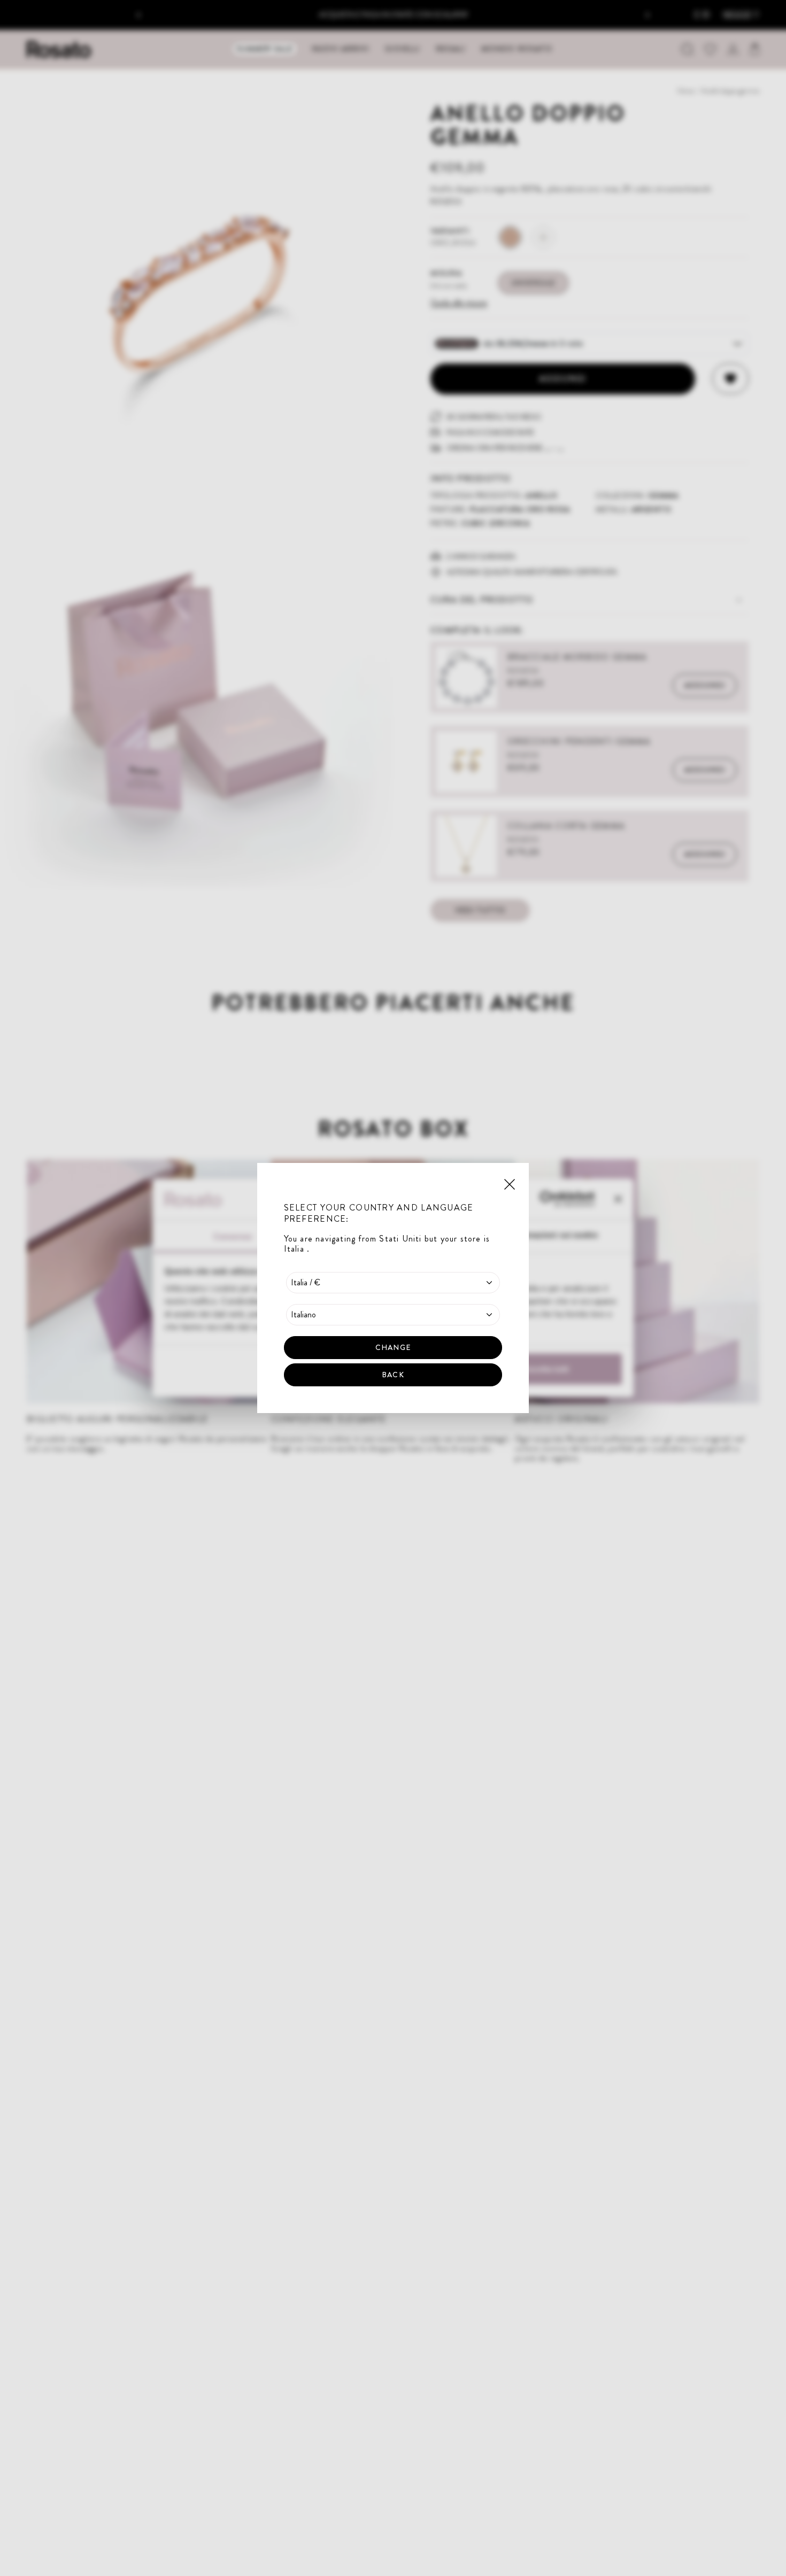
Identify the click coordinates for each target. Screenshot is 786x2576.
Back (393, 1375)
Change (393, 1347)
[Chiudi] (510, 1183)
